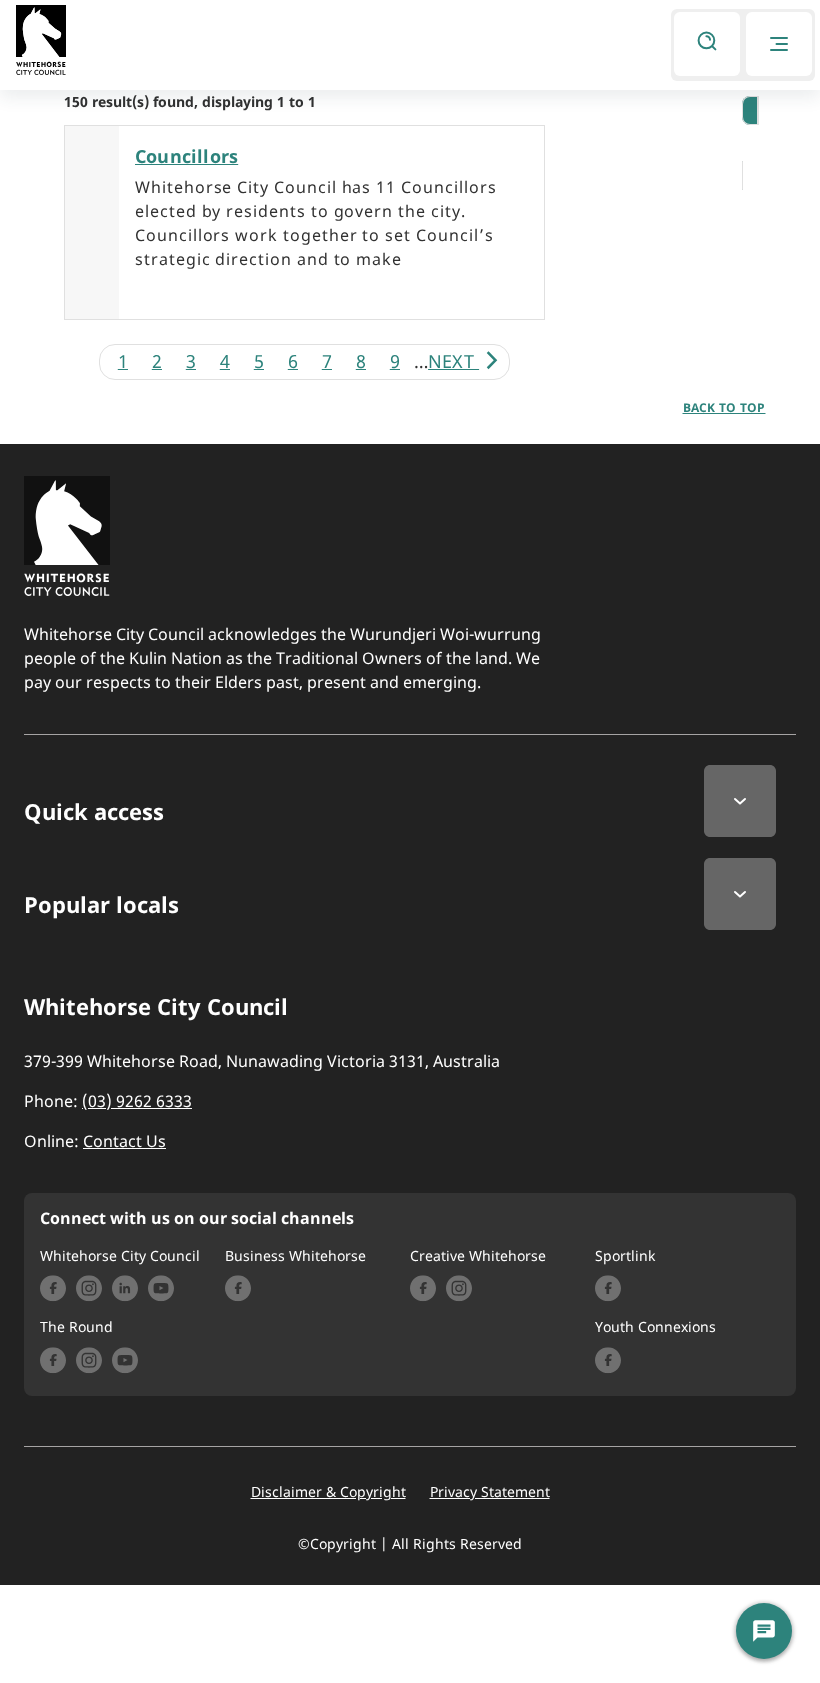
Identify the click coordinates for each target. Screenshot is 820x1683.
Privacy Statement (490, 1492)
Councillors (186, 156)
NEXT (453, 361)
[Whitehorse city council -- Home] (41, 44)
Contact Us (124, 1141)
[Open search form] (707, 44)
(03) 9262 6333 (137, 1101)
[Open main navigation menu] (779, 44)
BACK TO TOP (724, 407)
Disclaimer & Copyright (328, 1492)
